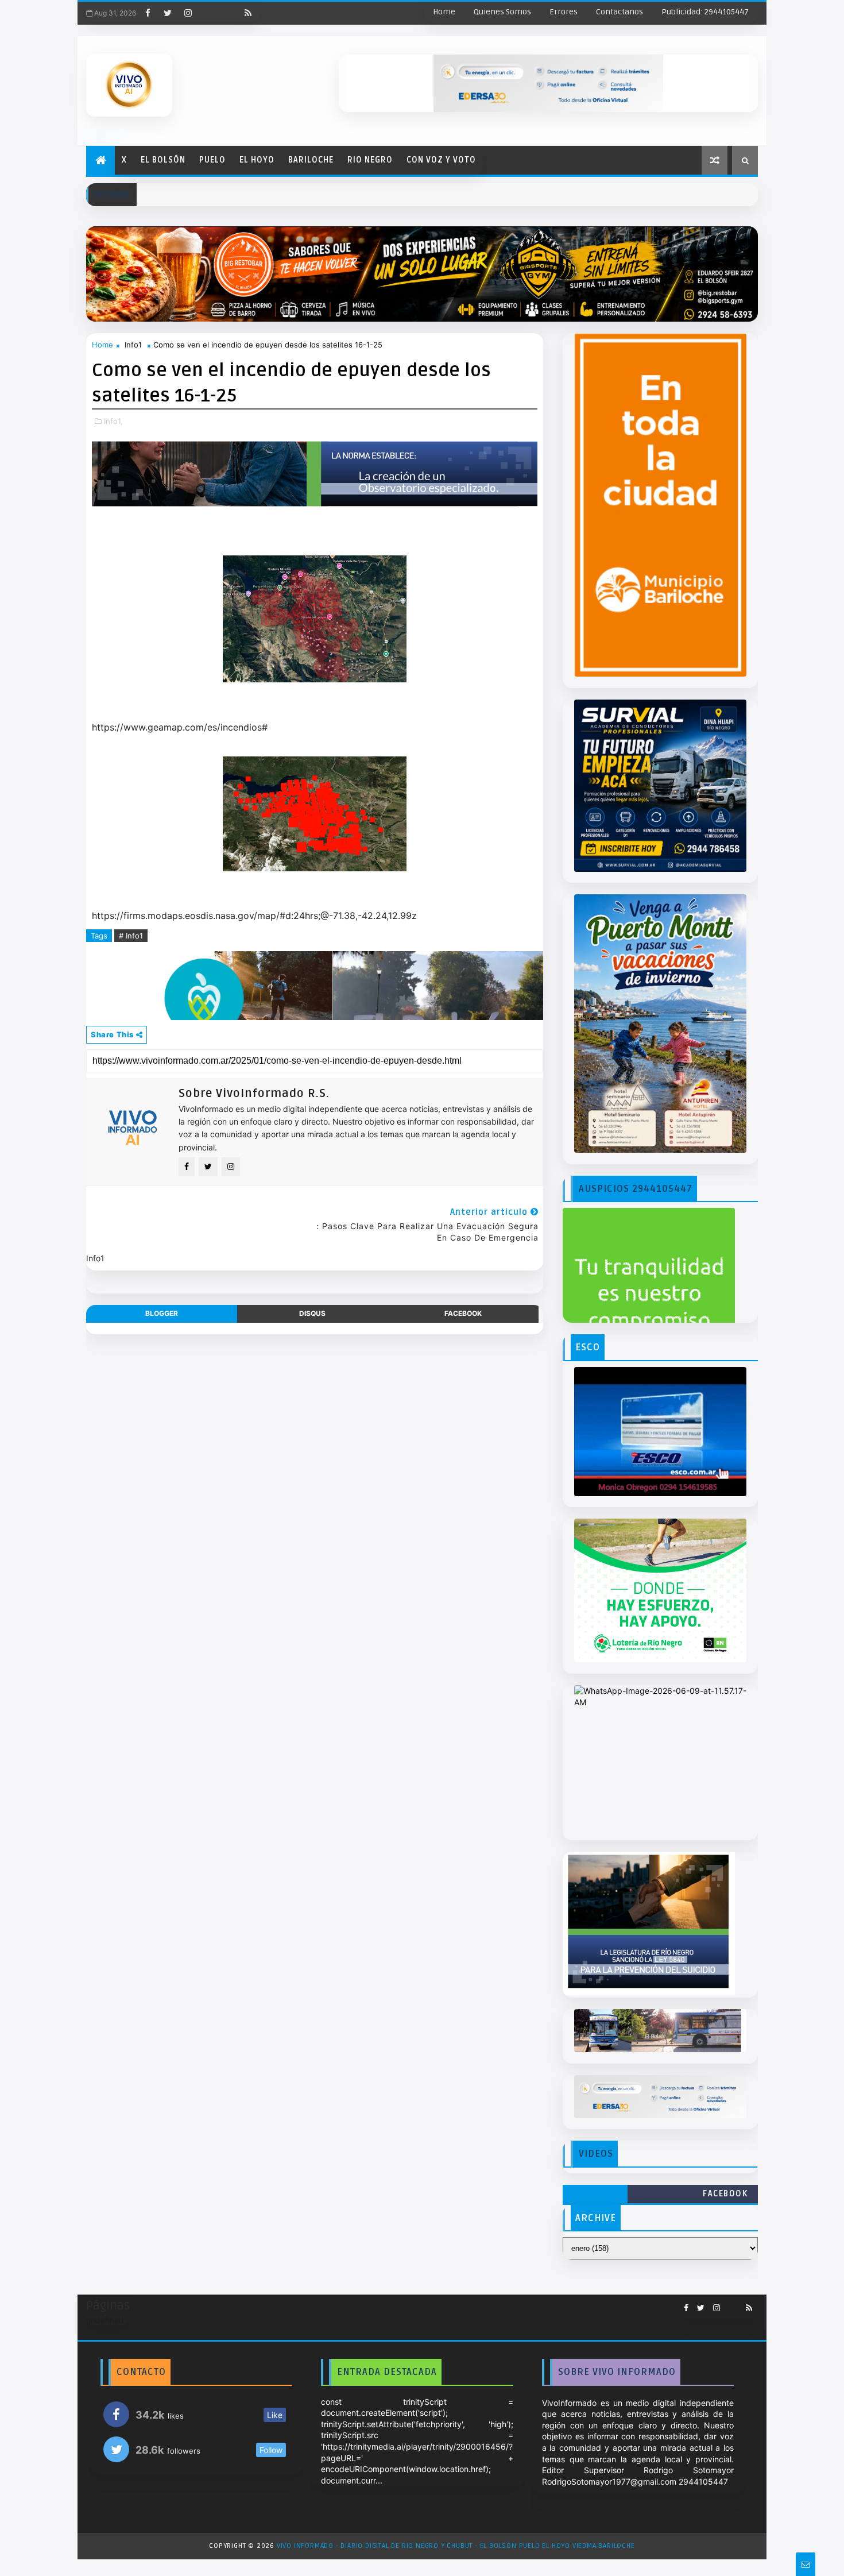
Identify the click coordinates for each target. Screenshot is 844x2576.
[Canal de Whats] (729, 2303)
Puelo (212, 160)
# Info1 (131, 936)
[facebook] (148, 13)
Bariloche (311, 160)
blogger (162, 1313)
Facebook (725, 2194)
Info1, (113, 421)
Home (444, 12)
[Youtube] (208, 13)
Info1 (133, 345)
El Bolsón (163, 160)
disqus (312, 1313)
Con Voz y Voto (441, 160)
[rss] (248, 13)
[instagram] (188, 13)
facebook (463, 1313)
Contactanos (620, 12)
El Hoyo (257, 160)
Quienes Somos (502, 12)
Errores (564, 12)
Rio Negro (370, 160)
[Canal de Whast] (228, 13)
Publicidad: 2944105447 (705, 12)
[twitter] (168, 13)
